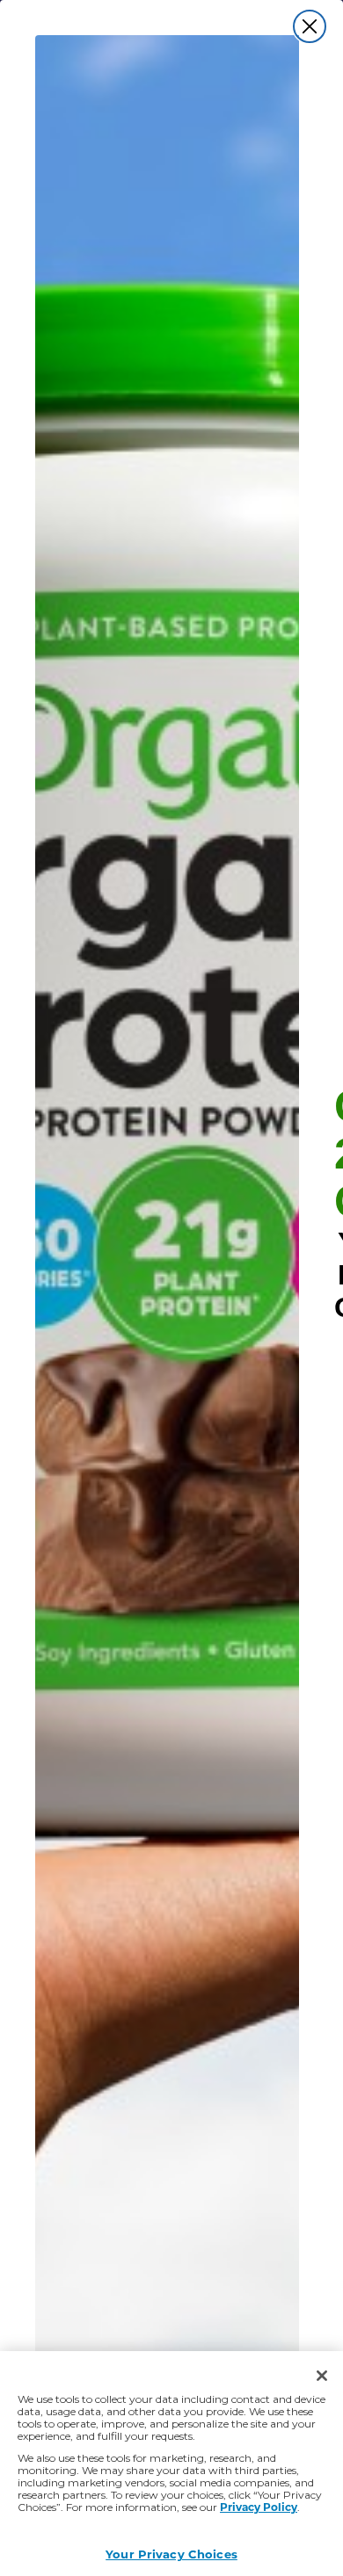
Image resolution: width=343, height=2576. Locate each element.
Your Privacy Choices (171, 2554)
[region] (171, 2464)
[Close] (322, 2376)
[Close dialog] (310, 26)
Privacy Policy (259, 2507)
